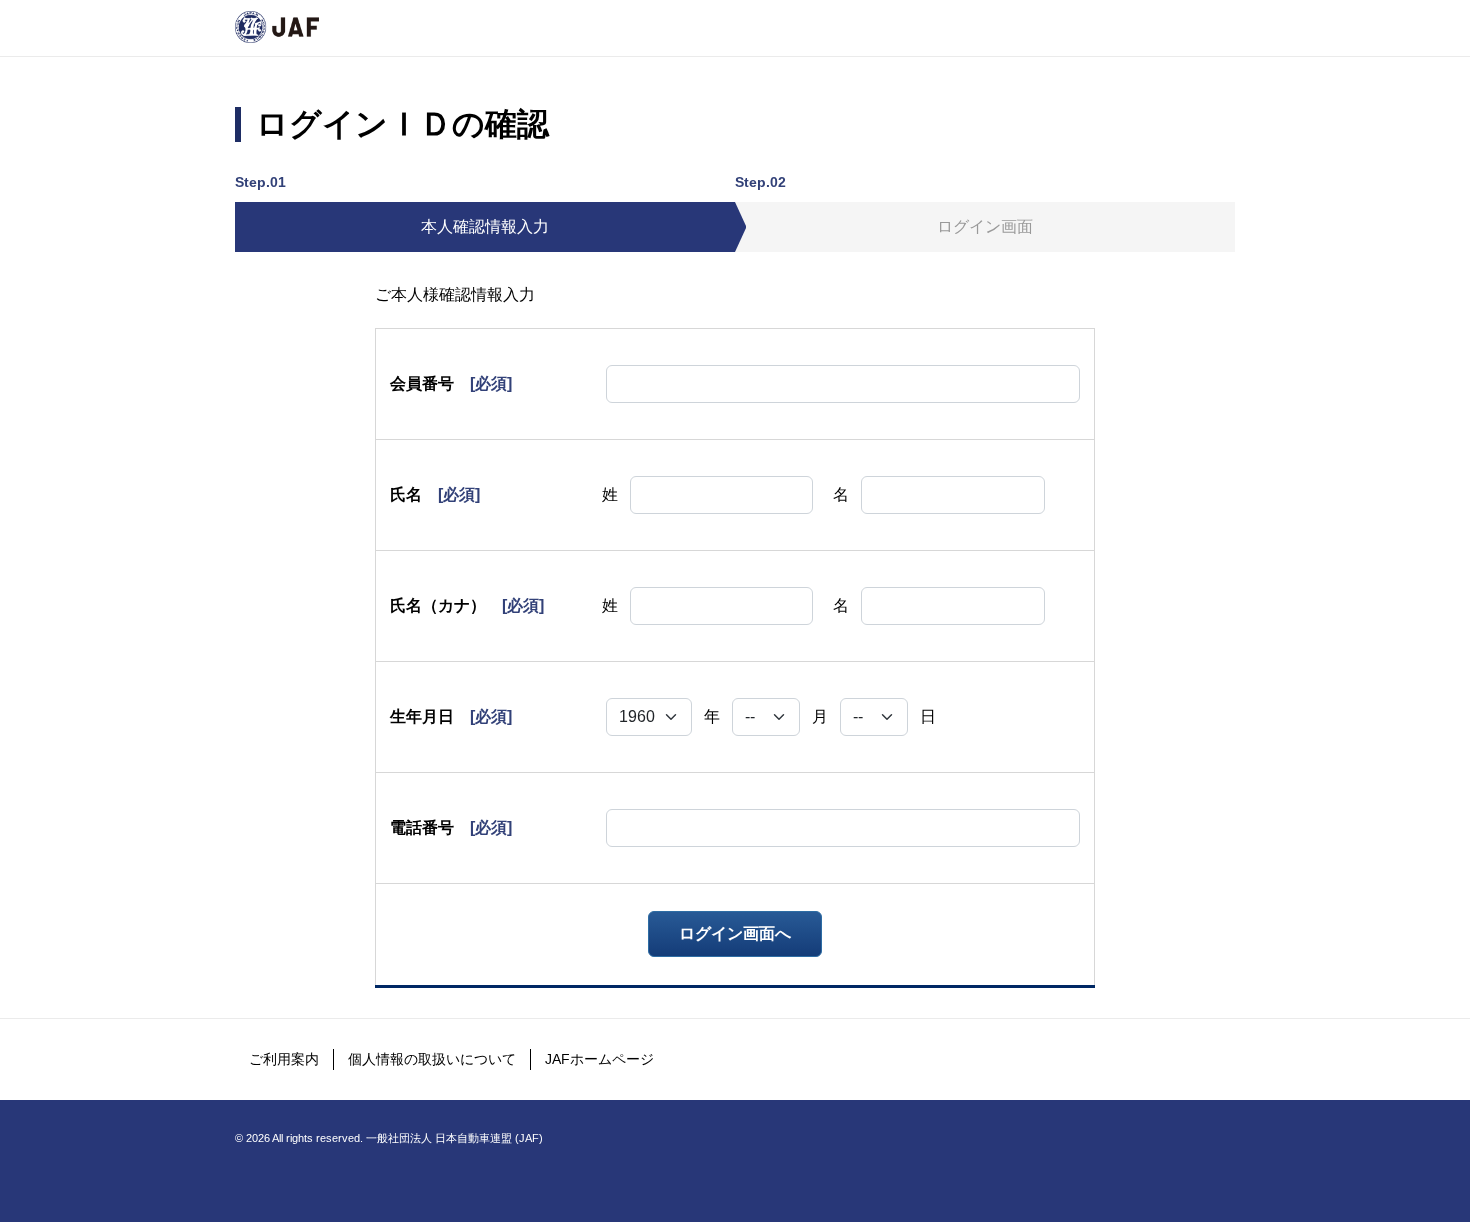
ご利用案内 (284, 1059)
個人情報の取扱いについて (432, 1059)
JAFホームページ (599, 1059)
